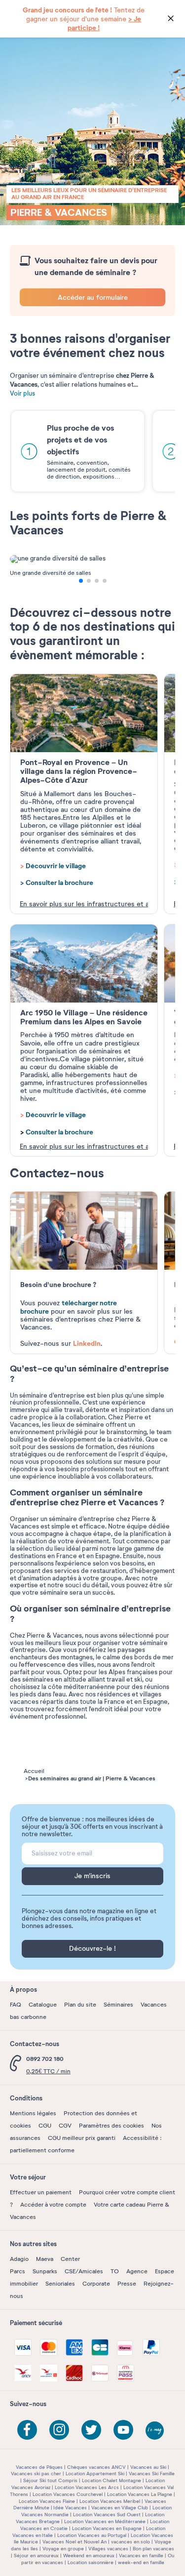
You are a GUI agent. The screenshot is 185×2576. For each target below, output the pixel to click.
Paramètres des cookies (111, 2126)
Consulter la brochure (59, 883)
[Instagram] (59, 2430)
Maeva (45, 2259)
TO (115, 2271)
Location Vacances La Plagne (140, 2494)
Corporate (96, 2284)
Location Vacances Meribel (110, 2501)
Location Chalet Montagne (111, 2480)
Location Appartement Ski (95, 2474)
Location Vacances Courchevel (68, 2494)
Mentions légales (33, 2113)
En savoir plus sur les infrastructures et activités (84, 904)
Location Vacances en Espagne (107, 2528)
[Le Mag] (155, 2431)
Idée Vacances (70, 2508)
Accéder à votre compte (53, 2205)
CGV (65, 2126)
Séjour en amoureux (36, 2556)
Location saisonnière (91, 2562)
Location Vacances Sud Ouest (107, 2515)
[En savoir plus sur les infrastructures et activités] (84, 713)
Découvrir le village (56, 866)
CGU (45, 2126)
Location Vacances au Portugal (92, 2535)
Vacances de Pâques (39, 2467)
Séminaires (118, 2005)
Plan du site (80, 2005)
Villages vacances (108, 2549)
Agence (137, 2271)
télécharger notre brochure (69, 1307)
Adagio (19, 2259)
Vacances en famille (141, 2556)
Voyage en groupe (63, 2549)
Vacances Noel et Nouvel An (74, 2542)
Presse (127, 2284)
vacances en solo (130, 2542)
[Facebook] (27, 2430)
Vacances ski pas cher (36, 2474)
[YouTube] (123, 2430)
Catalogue (43, 2005)
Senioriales (60, 2284)
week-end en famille (141, 2562)
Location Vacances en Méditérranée (105, 2521)
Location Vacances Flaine (47, 2501)
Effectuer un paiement (41, 2192)
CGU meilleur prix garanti (82, 2138)
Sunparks (45, 2271)
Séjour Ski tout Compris (50, 2480)
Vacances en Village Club (120, 2508)
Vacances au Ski (148, 2467)
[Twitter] (91, 2430)
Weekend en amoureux (89, 2556)
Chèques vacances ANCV (96, 2467)
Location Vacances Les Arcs (87, 2487)
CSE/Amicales (84, 2271)
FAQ (16, 2005)
